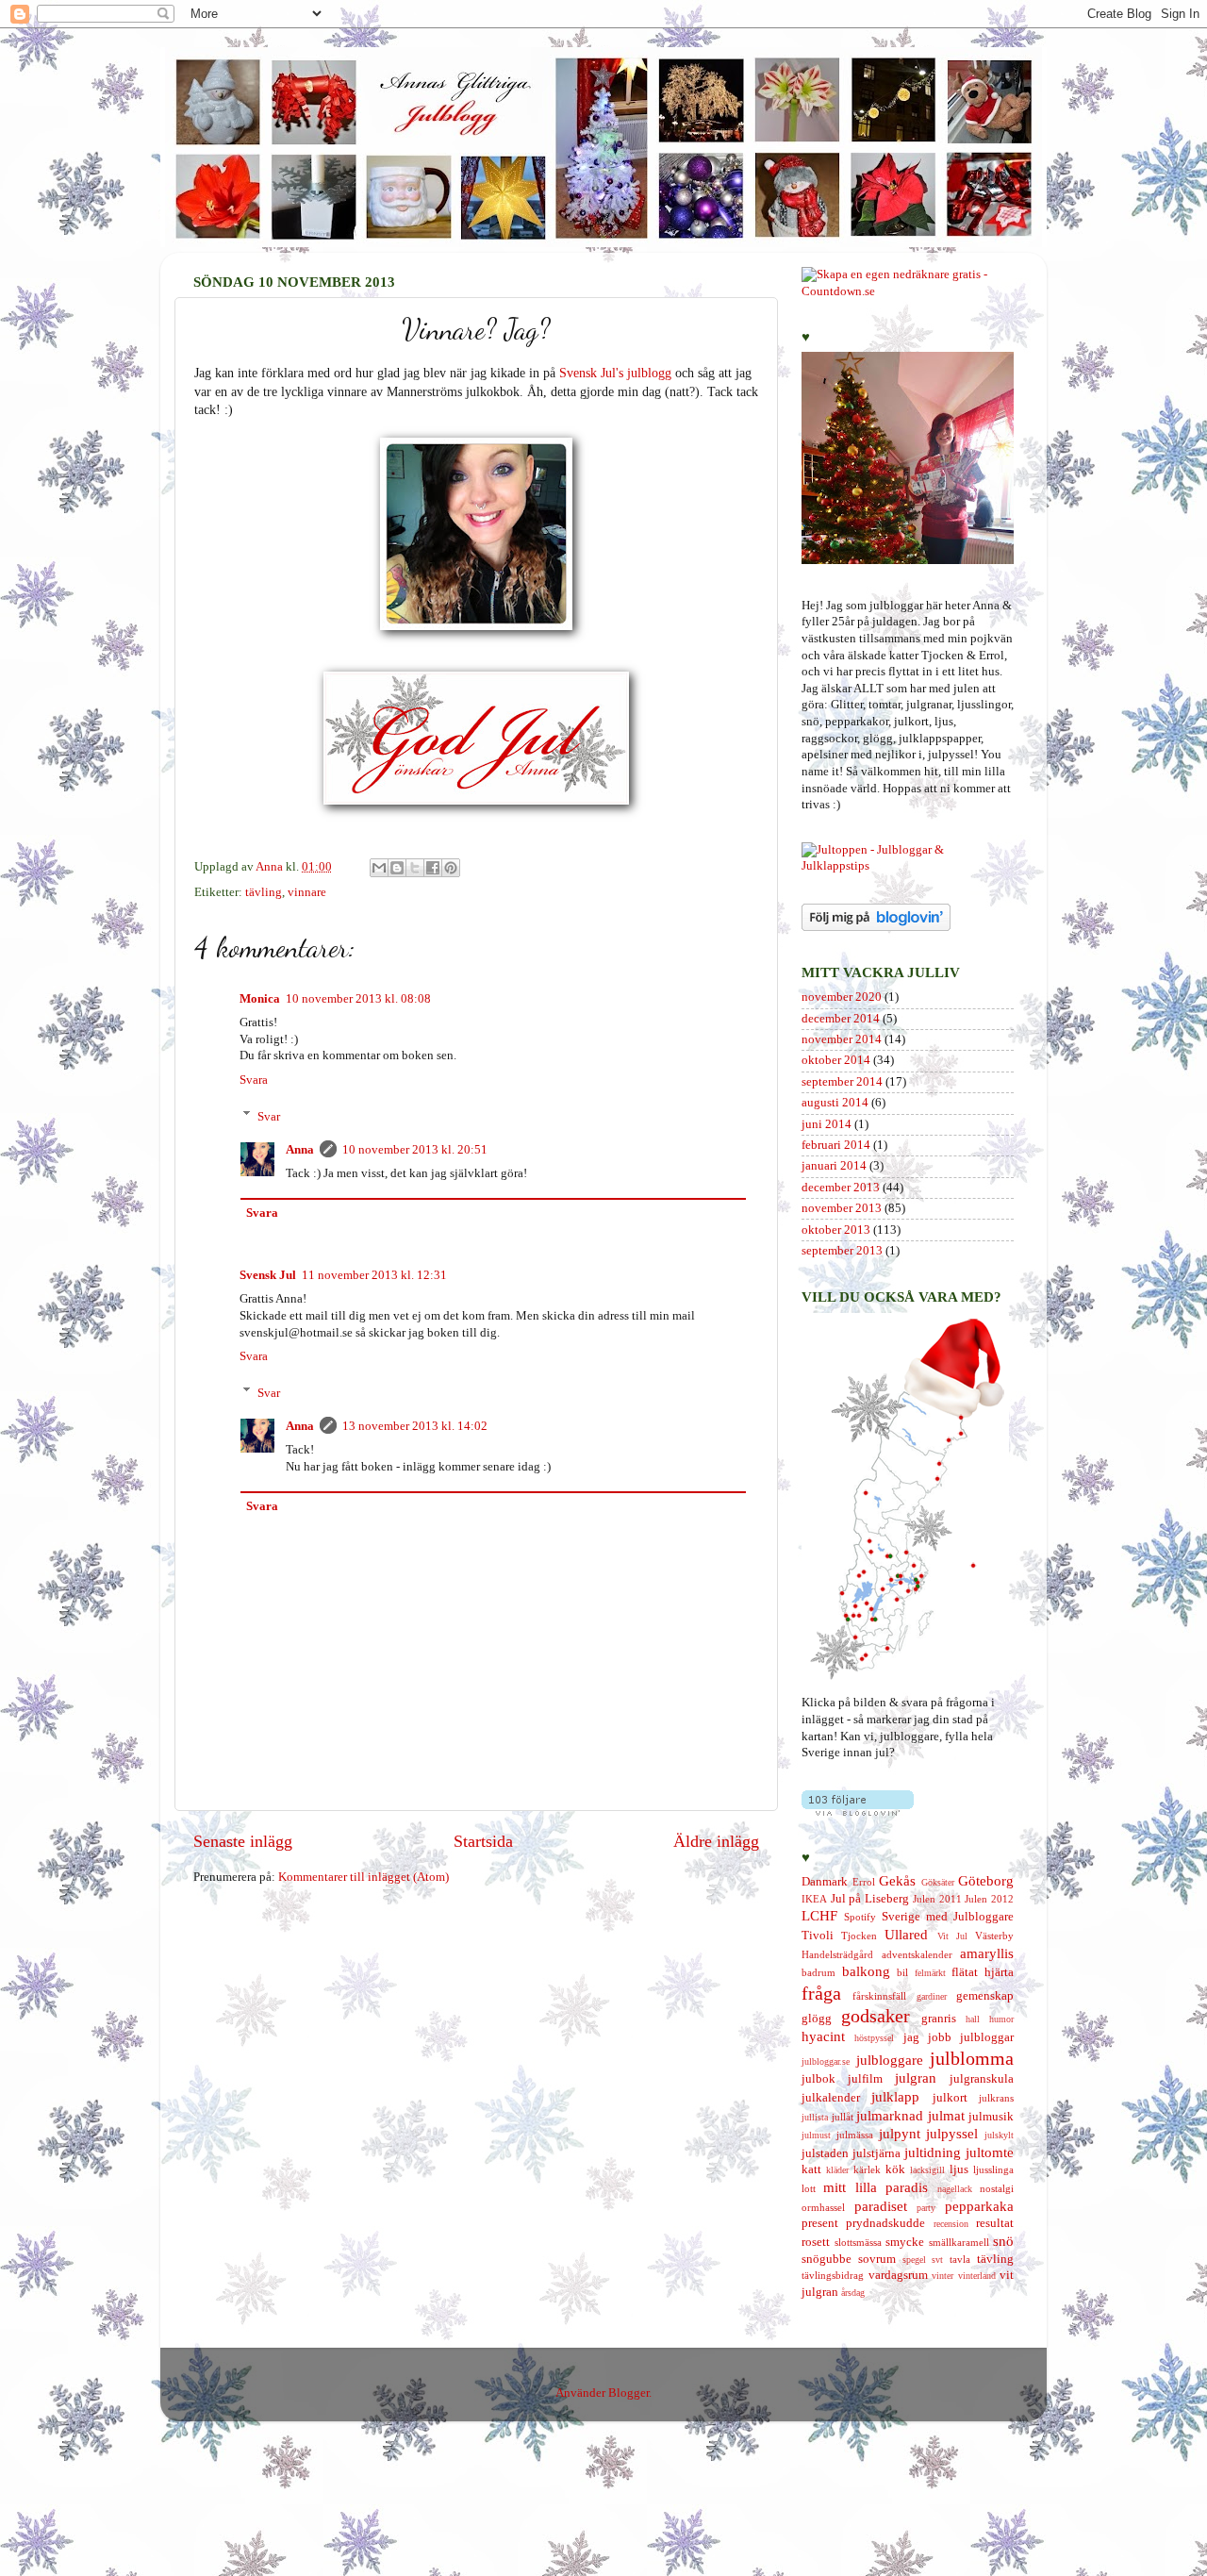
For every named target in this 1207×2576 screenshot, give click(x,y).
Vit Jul (952, 1936)
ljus (959, 2169)
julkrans (996, 2098)
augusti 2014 (835, 1103)
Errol (864, 1882)
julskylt (999, 2135)
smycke (905, 2242)
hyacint (823, 2036)
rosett (816, 2242)
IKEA (814, 1899)
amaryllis (987, 1953)
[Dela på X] (415, 868)
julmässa (855, 2135)
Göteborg (986, 1881)
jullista (815, 2117)
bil (902, 1972)
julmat (946, 2116)
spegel (914, 2260)
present (820, 2223)
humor (1001, 2019)
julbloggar (987, 2037)
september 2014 (842, 1082)
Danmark (825, 1882)
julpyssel (952, 2134)
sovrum (877, 2259)
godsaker (876, 2016)
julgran (916, 2078)
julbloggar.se (826, 2061)
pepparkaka (979, 2206)
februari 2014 (836, 1145)
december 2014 (841, 1019)
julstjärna (876, 2153)
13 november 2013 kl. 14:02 (415, 1426)
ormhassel (823, 2207)
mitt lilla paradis (876, 2187)
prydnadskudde (885, 2223)
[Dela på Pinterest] (451, 868)
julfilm (865, 2079)
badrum (818, 1972)
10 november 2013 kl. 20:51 (415, 1150)
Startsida (483, 1841)
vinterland (977, 2276)
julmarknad (890, 2116)
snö (1003, 2241)
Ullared (906, 1935)
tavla (960, 2259)
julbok (818, 2079)
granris (939, 2019)
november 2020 (842, 997)
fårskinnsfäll (879, 1996)
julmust (816, 2135)
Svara (254, 1080)
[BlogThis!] (397, 868)
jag (911, 2037)
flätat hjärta (983, 1972)
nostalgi (997, 2188)
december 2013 (841, 1188)
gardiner (932, 1996)
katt (811, 2169)
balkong (866, 1971)
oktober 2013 (836, 1230)
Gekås (897, 1881)
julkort (950, 2098)
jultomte (990, 2152)
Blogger (628, 2393)
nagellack (955, 2189)
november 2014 (842, 1039)
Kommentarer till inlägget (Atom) (364, 1877)
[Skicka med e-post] (379, 868)
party (926, 2208)
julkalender (831, 2098)
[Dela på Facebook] (433, 868)
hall (973, 2019)
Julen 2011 (937, 1899)
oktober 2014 (836, 1060)
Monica (260, 999)
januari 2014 (834, 1166)
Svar (269, 1116)
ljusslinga (993, 2169)
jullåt (843, 2117)
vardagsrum (898, 2275)
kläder (837, 2170)
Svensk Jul (268, 1275)
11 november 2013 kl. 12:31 (374, 1275)
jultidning (933, 2152)
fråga (821, 1993)
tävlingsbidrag (833, 2275)
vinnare (307, 892)
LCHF (819, 1916)
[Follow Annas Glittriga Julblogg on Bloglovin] (876, 927)
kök (895, 2169)
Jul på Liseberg (870, 1899)
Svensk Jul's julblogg (615, 373)
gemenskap (985, 1996)
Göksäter (938, 1882)
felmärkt (930, 1973)
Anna (300, 1150)
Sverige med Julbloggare (948, 1917)
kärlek (867, 2169)
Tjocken (859, 1936)
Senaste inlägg (243, 1841)
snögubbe (827, 2259)
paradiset (881, 2206)
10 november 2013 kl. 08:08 (358, 999)
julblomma (972, 2058)
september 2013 (842, 1251)
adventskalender (917, 1954)
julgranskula (982, 2079)
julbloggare (890, 2060)
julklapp (895, 2097)
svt (937, 2260)
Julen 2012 (989, 1899)
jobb (940, 2037)
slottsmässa (858, 2242)
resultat (995, 2223)
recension (951, 2224)
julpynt (900, 2134)
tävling (264, 892)
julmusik (991, 2117)
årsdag (853, 2293)
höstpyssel (874, 2038)
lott (809, 2188)
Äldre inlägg (716, 1841)
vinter (942, 2276)
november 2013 (842, 1208)
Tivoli (818, 1936)
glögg (817, 2019)
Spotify (860, 1917)
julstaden (825, 2153)
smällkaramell (959, 2242)
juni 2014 (827, 1124)
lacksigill (927, 2170)
